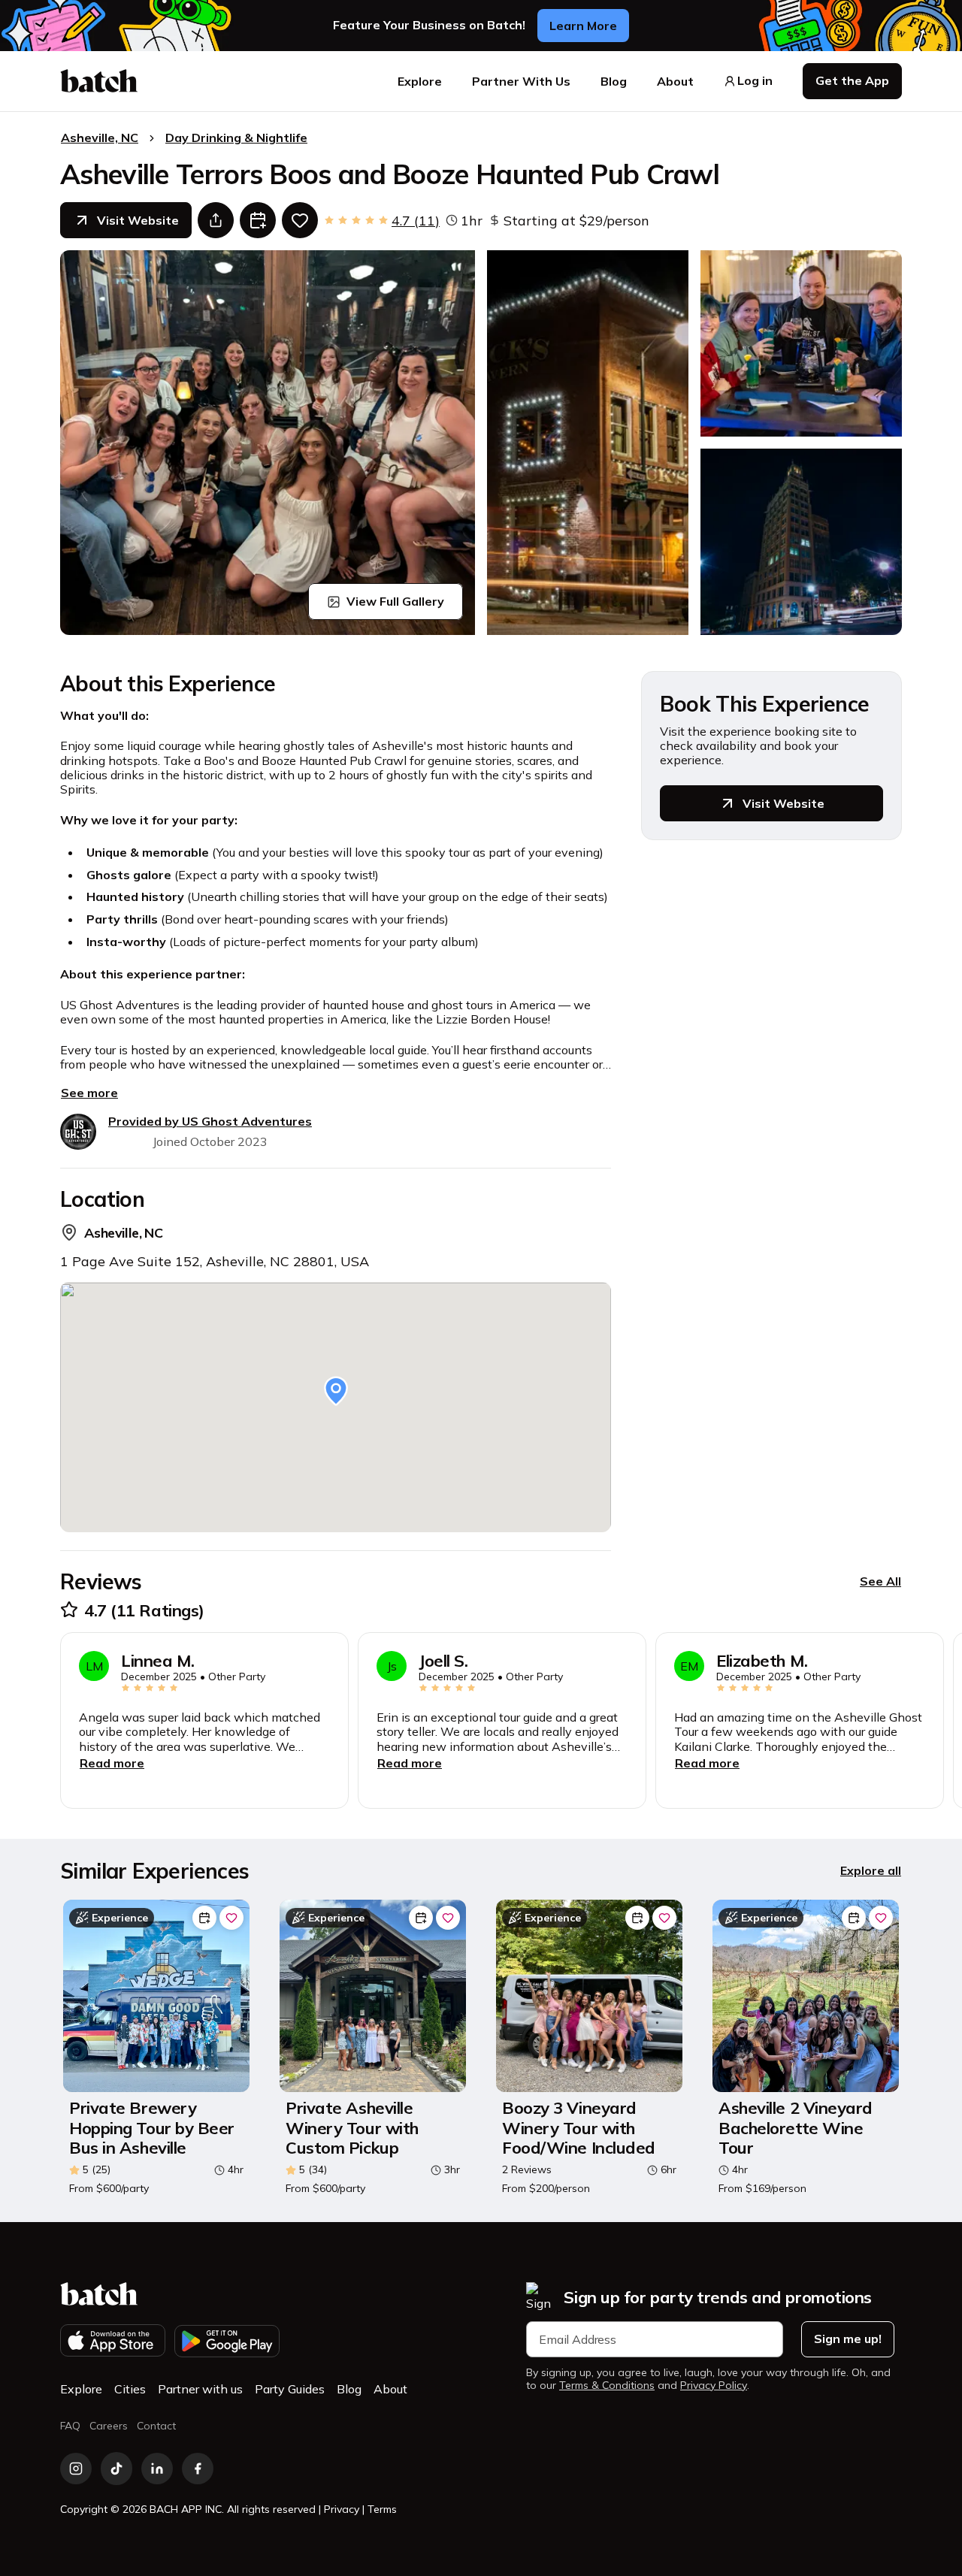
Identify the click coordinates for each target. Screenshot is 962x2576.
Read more (112, 1763)
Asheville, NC (100, 138)
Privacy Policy (714, 2386)
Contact (156, 2426)
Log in (755, 81)
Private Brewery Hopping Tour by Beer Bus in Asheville (152, 2128)
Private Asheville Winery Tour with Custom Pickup (352, 2128)
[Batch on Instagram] (76, 2469)
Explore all (871, 1870)
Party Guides (290, 2389)
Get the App (852, 80)
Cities (130, 2389)
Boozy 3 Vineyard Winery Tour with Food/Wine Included (579, 2128)
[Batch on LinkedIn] (157, 2469)
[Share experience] (216, 220)
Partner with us (200, 2389)
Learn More (583, 26)
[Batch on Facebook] (198, 2469)
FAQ (70, 2426)
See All (880, 1581)
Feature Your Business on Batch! (429, 25)
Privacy (342, 2509)
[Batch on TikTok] (116, 2469)
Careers (109, 2426)
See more (89, 1093)
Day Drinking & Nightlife (236, 138)
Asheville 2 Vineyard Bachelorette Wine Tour (796, 2128)
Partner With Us (521, 81)
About (675, 81)
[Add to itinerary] (258, 220)
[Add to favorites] (300, 220)
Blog (614, 81)
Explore (420, 81)
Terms (382, 2509)
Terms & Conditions (607, 2386)
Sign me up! (848, 2339)
